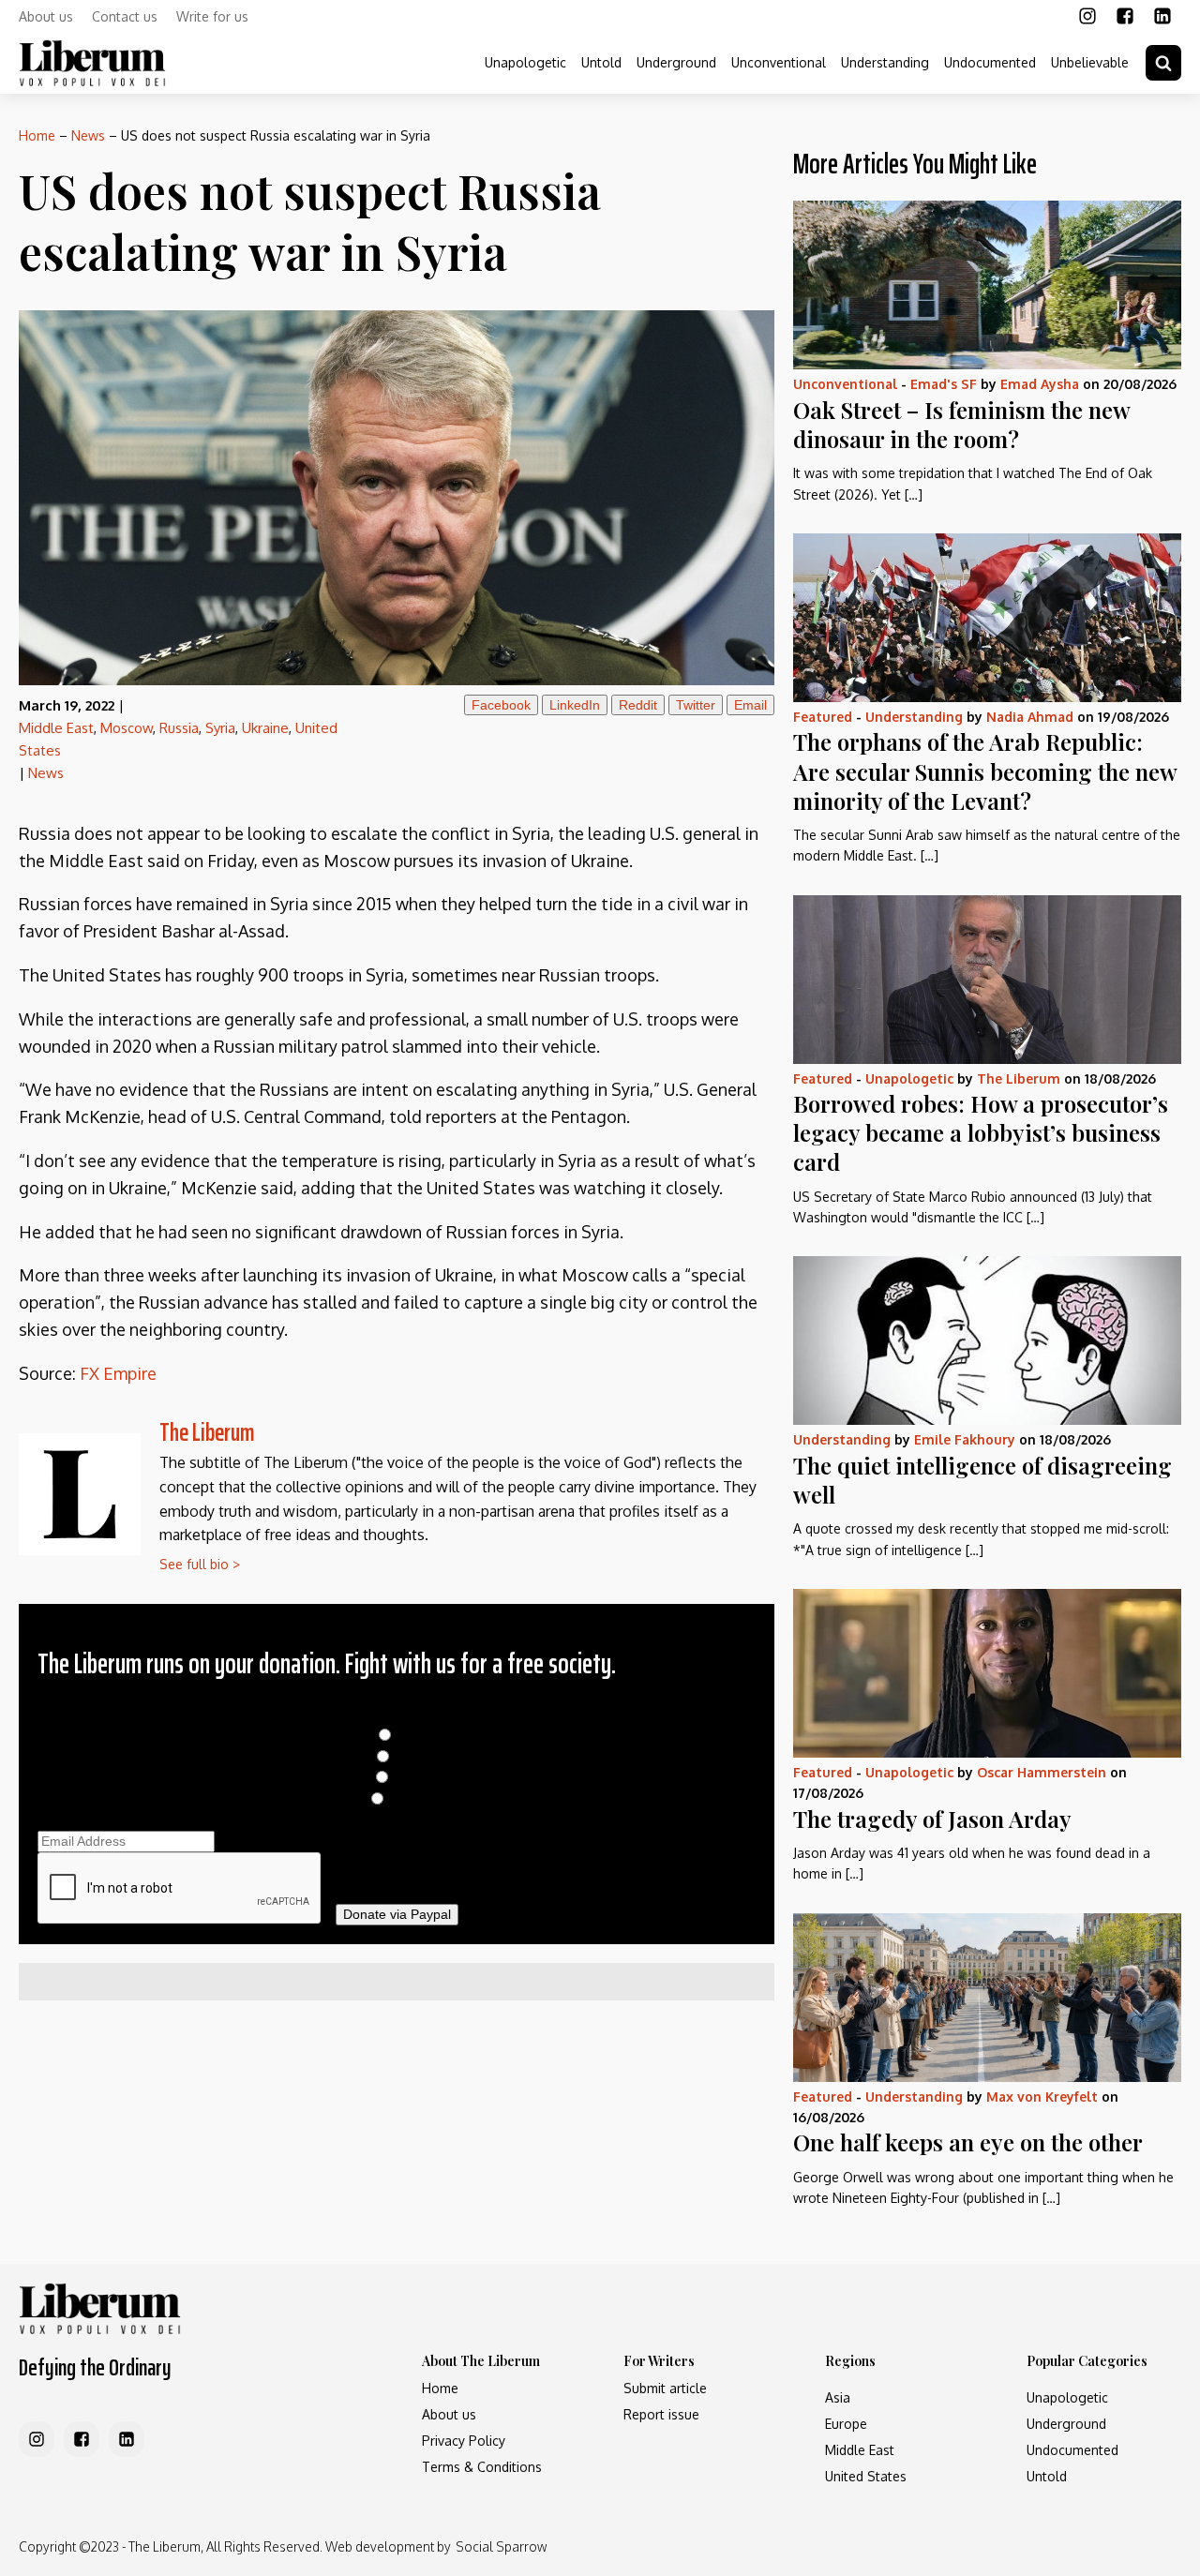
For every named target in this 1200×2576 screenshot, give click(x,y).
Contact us (125, 16)
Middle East (56, 728)
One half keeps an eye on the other (968, 2142)
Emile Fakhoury (965, 1439)
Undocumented (990, 62)
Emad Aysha (1040, 384)
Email (750, 705)
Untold (601, 62)
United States (866, 2476)
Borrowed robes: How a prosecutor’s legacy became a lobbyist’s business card (981, 1132)
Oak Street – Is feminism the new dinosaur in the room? (961, 424)
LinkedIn (575, 705)
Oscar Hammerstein (1042, 1772)
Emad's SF (944, 384)
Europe (846, 2424)
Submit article (665, 2388)
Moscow (127, 728)
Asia (838, 2397)
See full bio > (200, 1564)
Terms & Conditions (482, 2467)
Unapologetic (525, 62)
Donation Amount (397, 1715)
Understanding (885, 62)
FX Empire (118, 1373)
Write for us (212, 16)
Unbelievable (1090, 62)
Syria (220, 728)
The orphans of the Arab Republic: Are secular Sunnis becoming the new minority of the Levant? (985, 771)
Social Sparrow (501, 2546)
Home (37, 135)
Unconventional (779, 62)
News (88, 135)
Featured (823, 717)
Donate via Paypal (397, 1914)
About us (46, 16)
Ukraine (265, 728)
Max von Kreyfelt (1042, 2097)
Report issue (661, 2414)
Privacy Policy (464, 2441)
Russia (179, 728)
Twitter (696, 705)
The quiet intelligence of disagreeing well (982, 1480)
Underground (676, 62)
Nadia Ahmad (1030, 717)
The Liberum (207, 1432)
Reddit (638, 705)
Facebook (501, 705)
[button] (1163, 63)
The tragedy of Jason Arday (932, 1819)
